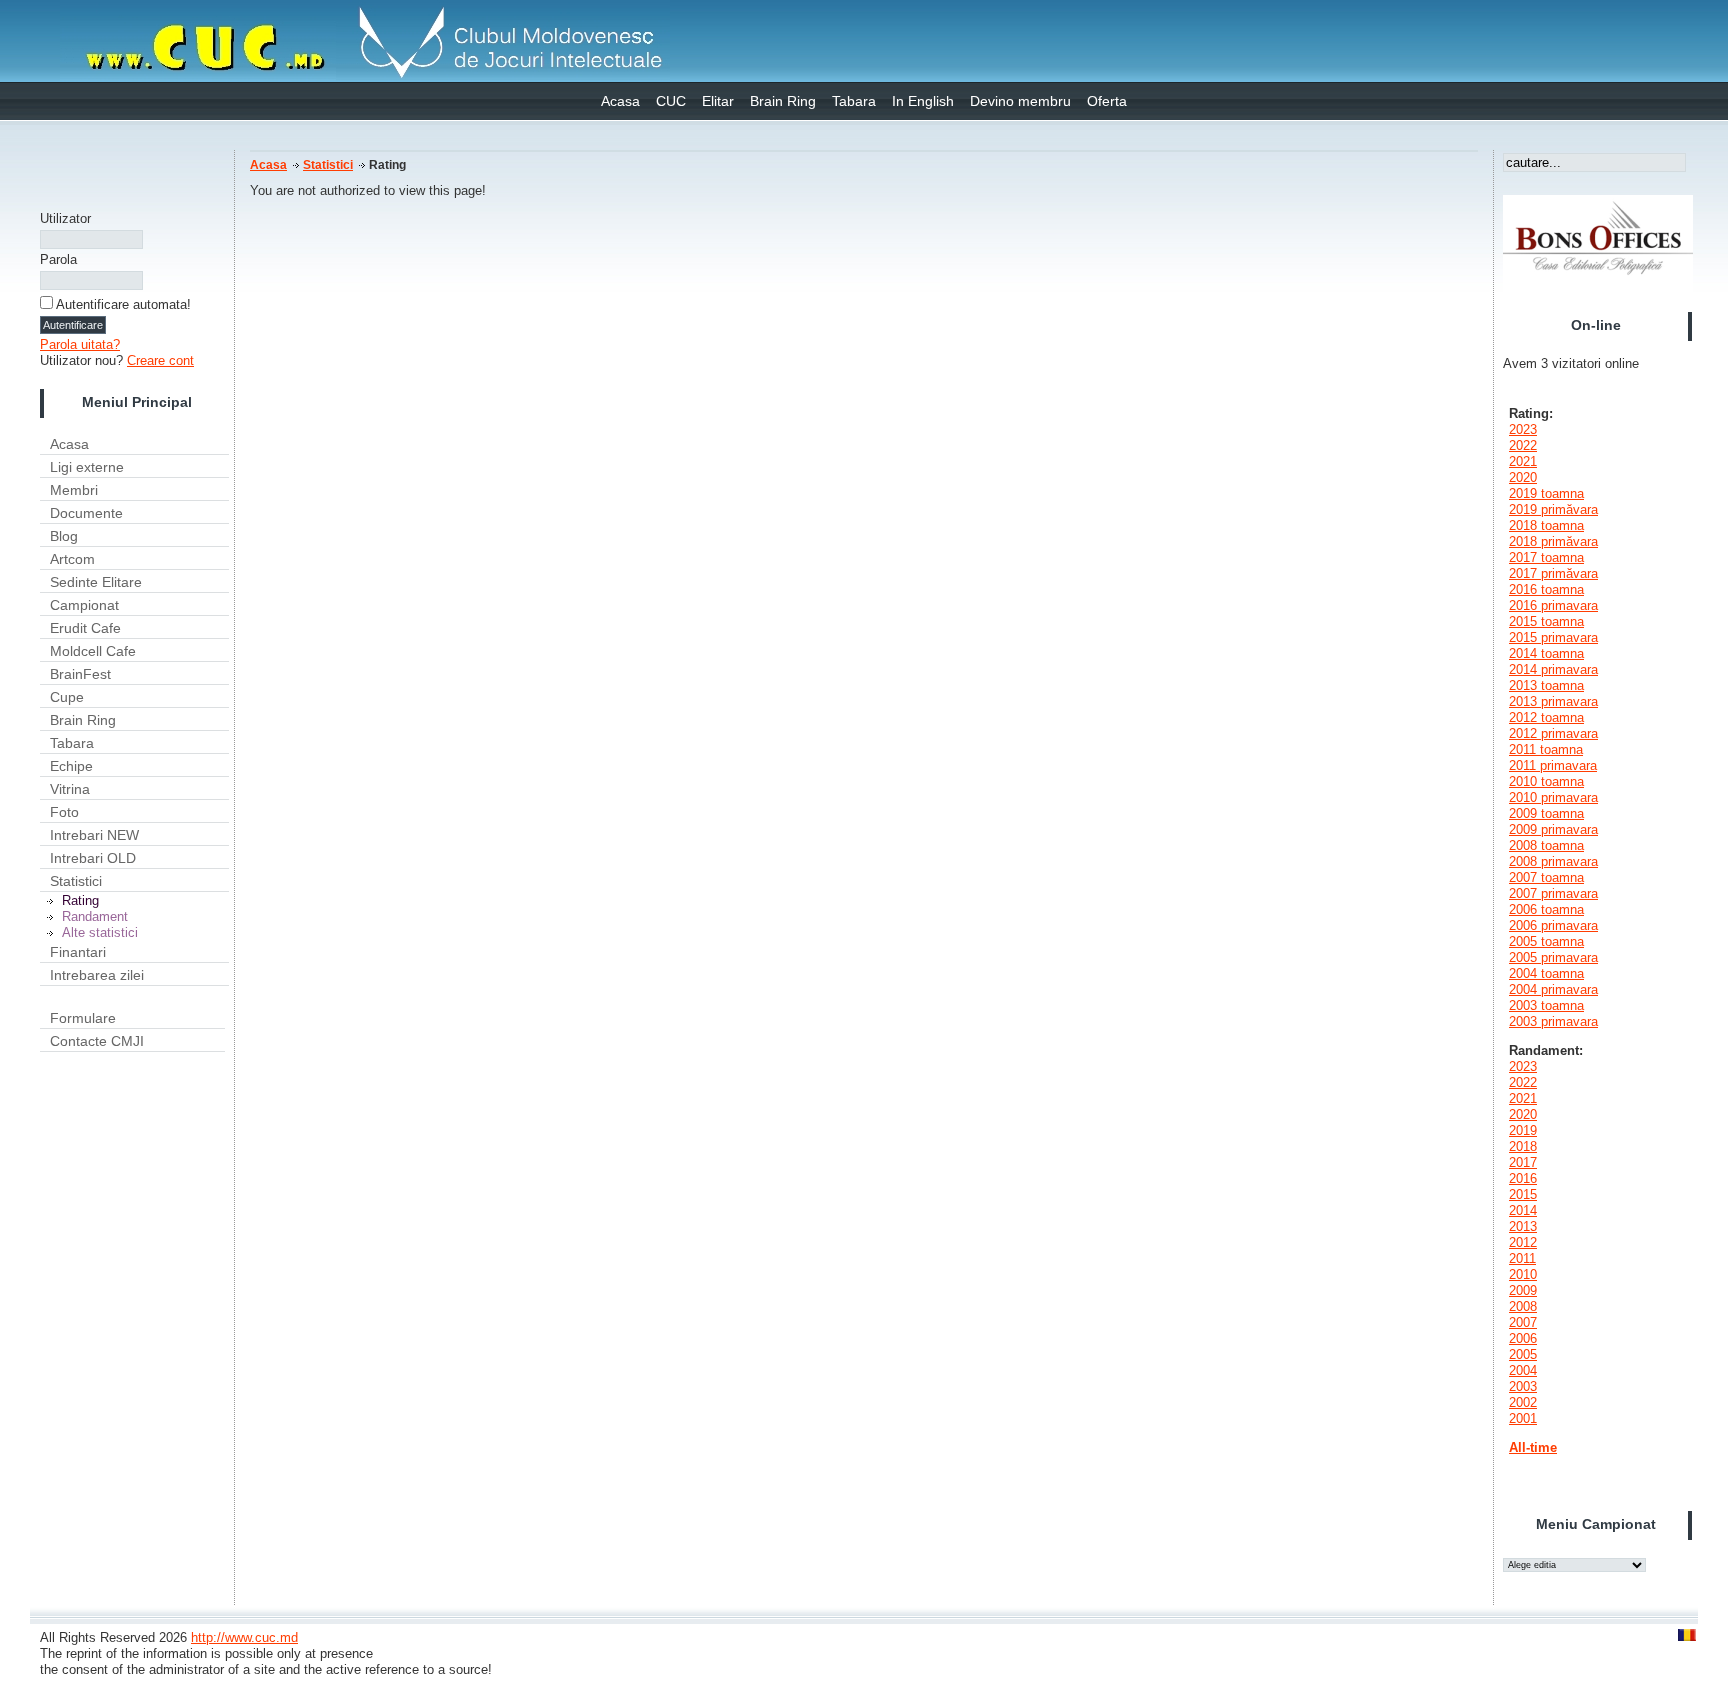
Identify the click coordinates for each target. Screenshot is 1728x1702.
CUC (671, 101)
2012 (1523, 1242)
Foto (64, 812)
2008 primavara (1553, 861)
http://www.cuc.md (244, 1637)
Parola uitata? (80, 344)
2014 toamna (1546, 653)
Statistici (76, 881)
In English (923, 101)
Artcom (72, 559)
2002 (1523, 1402)
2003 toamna (1546, 1005)
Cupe (67, 697)
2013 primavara (1553, 701)
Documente (86, 513)
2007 (1523, 1322)
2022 (1523, 445)
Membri (74, 490)
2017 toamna (1546, 557)
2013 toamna (1546, 685)
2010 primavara (1553, 797)
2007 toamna (1546, 877)
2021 (1523, 461)
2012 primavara (1553, 733)
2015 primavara (1553, 637)
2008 (1523, 1306)
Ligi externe (87, 467)
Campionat (84, 605)
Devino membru (1020, 101)
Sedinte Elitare (96, 582)
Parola (58, 259)
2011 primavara (1553, 765)
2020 (1523, 477)
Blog (64, 536)
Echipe (71, 766)
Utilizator (65, 218)
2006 (1523, 1338)
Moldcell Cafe (93, 651)
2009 (1523, 1290)
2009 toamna (1546, 813)
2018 (1523, 1146)
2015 (1523, 1194)
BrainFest (80, 674)
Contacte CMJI (97, 1041)
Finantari (78, 952)
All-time (1533, 1447)
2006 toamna (1546, 909)
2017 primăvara (1553, 573)
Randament (95, 916)
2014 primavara (1553, 669)
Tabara (854, 101)
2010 (1523, 1274)
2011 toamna (1546, 749)
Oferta (1107, 101)
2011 (1522, 1258)
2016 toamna (1546, 589)
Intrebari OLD (93, 858)
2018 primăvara (1553, 541)
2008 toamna (1546, 845)
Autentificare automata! (123, 304)
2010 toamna (1546, 781)
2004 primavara (1553, 989)
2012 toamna (1546, 717)
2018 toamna (1546, 525)
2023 (1523, 429)
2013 (1523, 1226)
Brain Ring (783, 101)
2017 (1523, 1162)
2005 (1523, 1354)
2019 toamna (1546, 493)
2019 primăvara (1553, 509)
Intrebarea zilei (97, 975)
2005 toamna (1546, 941)
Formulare (83, 1018)
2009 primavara (1553, 829)
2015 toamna (1546, 621)
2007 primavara (1553, 893)
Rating (80, 900)
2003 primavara (1553, 1021)
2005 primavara (1553, 957)
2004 (1523, 1370)
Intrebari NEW (94, 835)
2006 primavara (1553, 925)
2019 (1523, 1130)
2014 (1523, 1210)
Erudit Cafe (85, 628)
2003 (1523, 1386)
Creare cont (160, 360)
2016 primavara (1553, 605)
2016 (1523, 1178)
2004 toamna (1546, 973)
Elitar (718, 101)
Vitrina (70, 789)
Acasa (620, 101)
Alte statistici (100, 932)
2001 (1523, 1418)
